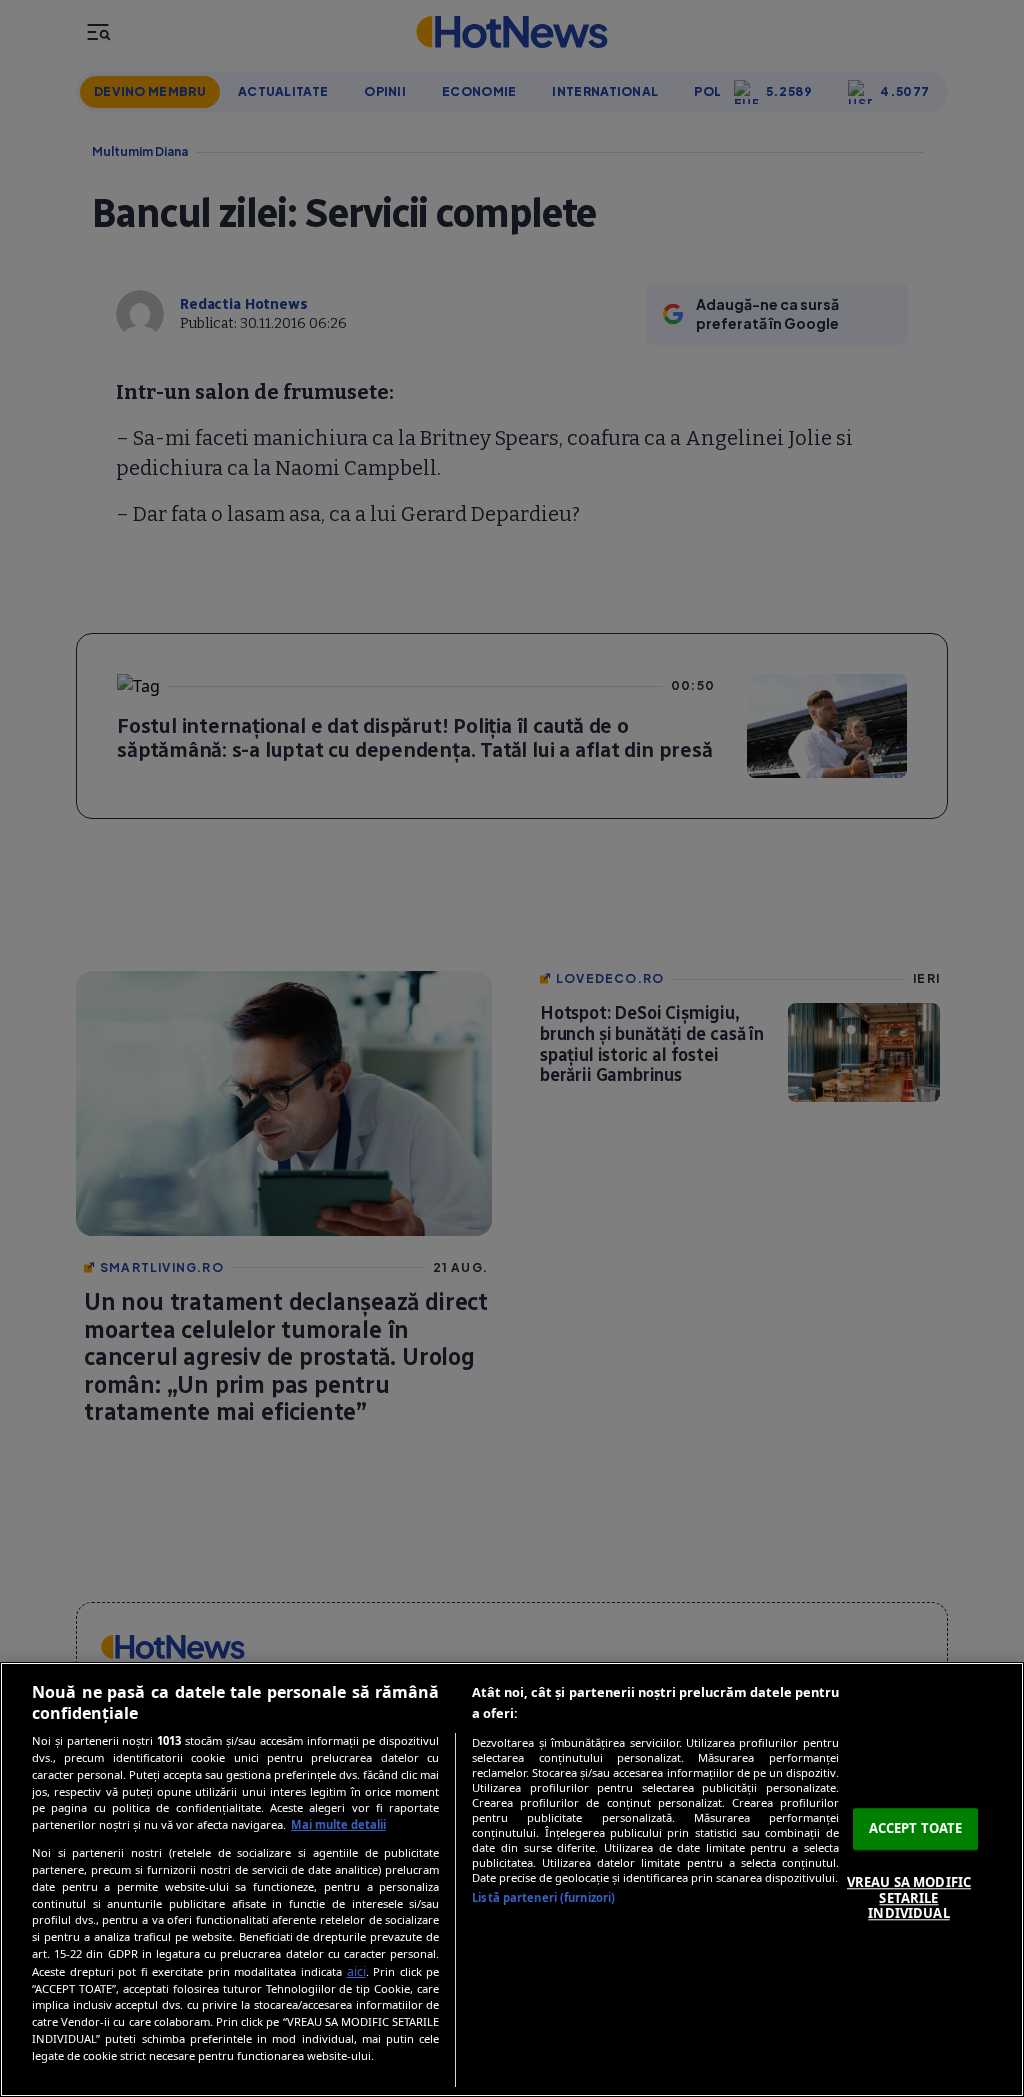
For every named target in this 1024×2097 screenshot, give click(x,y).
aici (356, 1971)
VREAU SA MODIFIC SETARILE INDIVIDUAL (909, 1897)
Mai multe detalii (338, 1824)
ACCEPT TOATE (916, 1829)
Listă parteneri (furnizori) (543, 1897)
